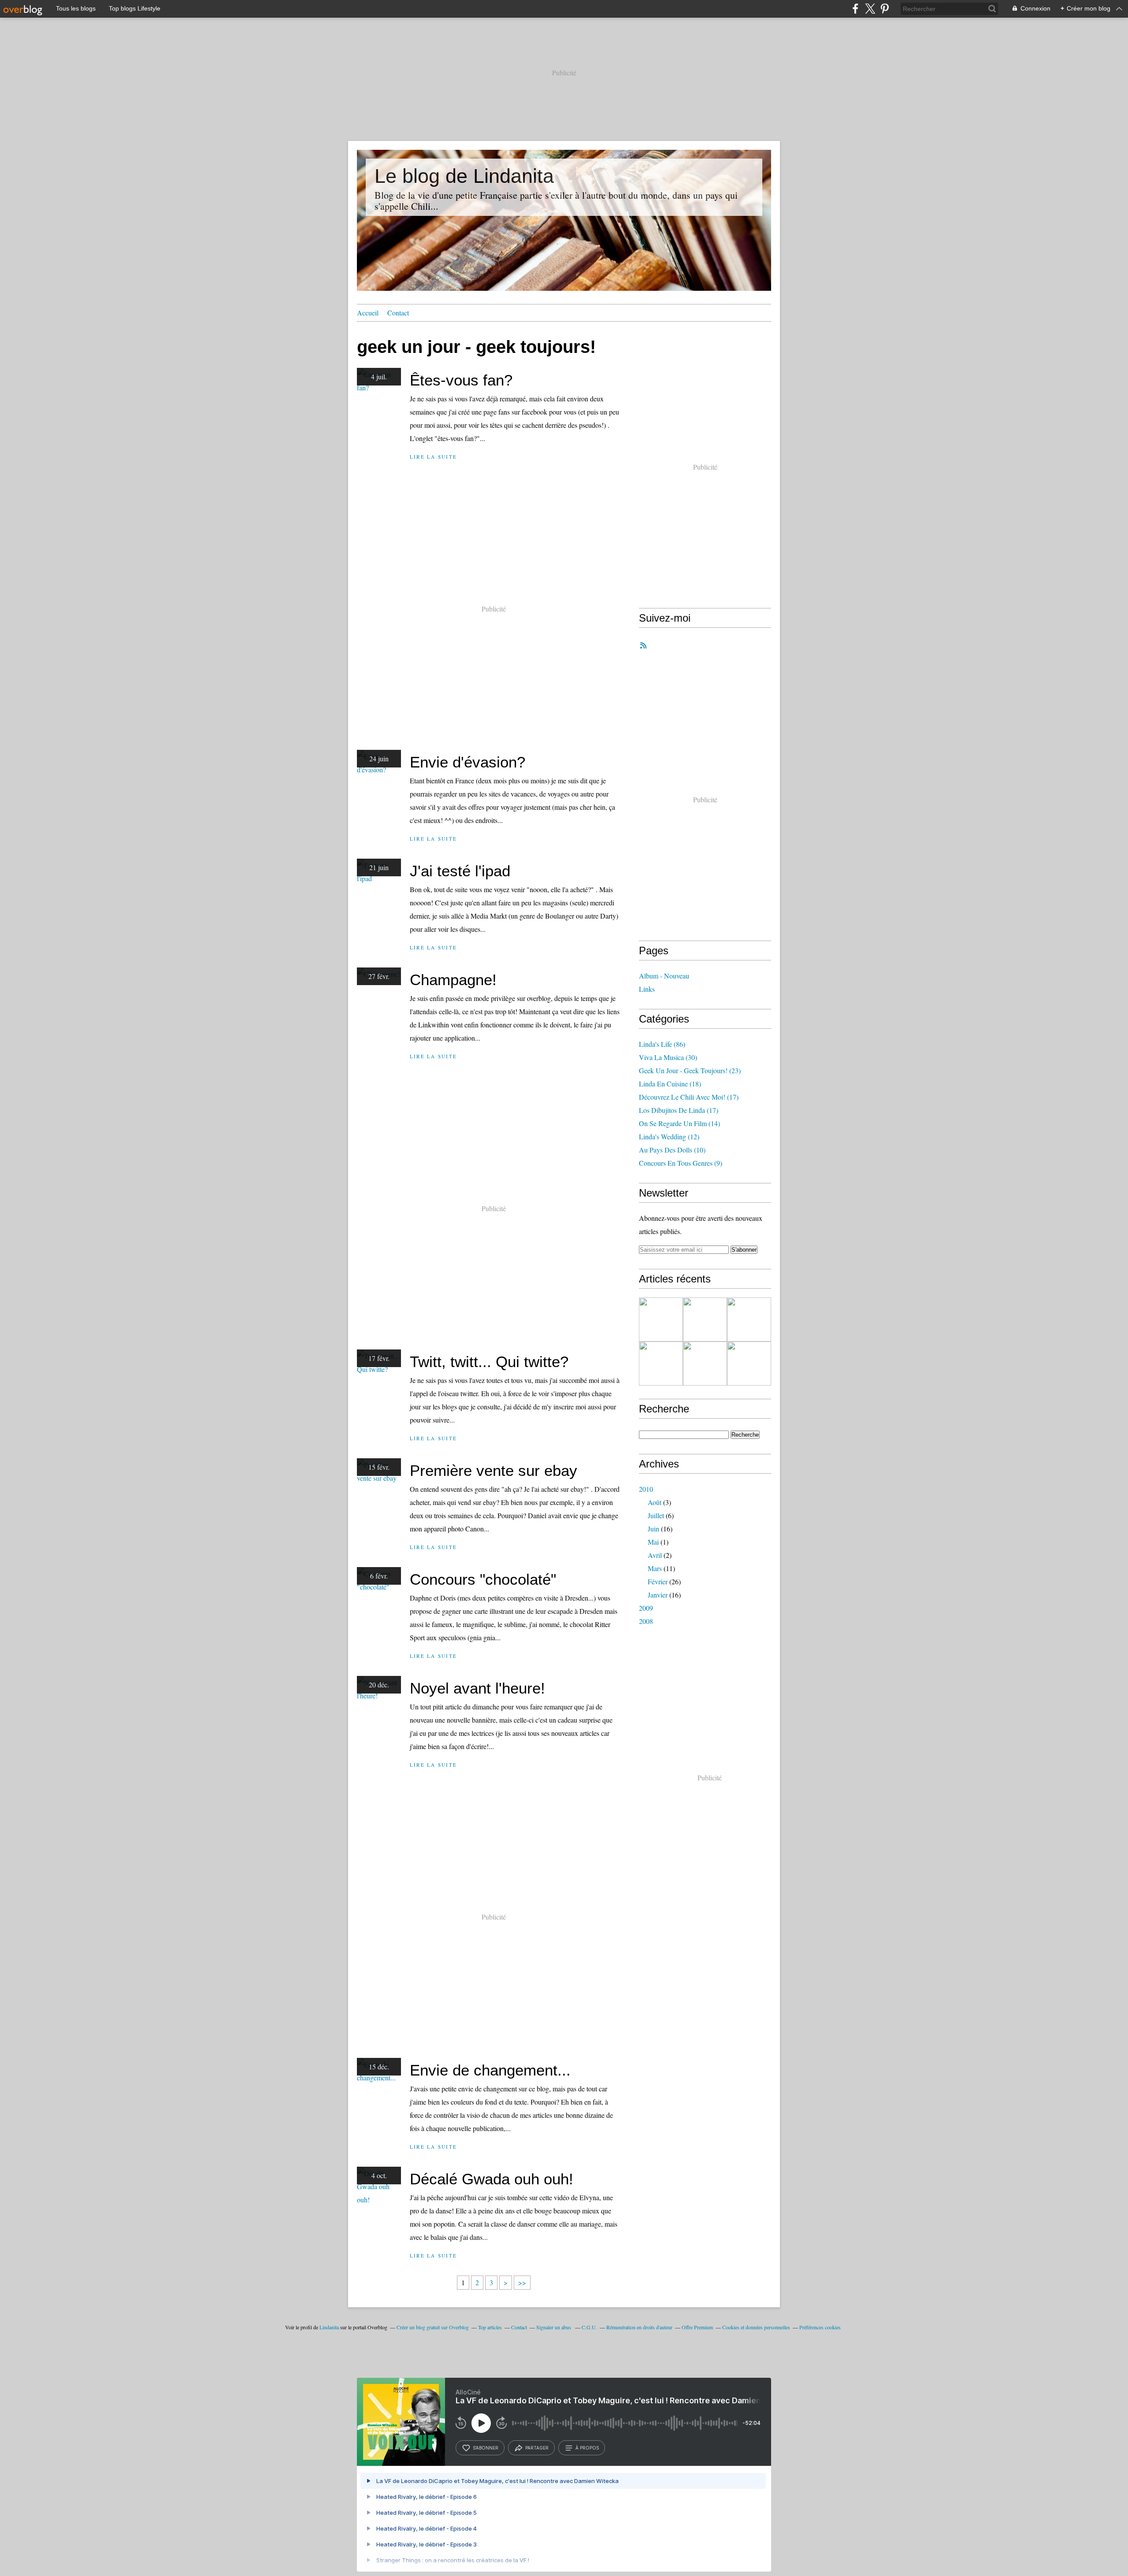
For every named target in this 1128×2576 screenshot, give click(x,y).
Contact (398, 313)
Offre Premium (697, 2327)
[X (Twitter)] (870, 9)
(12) (669, 1136)
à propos (587, 2448)
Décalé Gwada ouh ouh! (492, 2179)
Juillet (656, 1515)
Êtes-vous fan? (461, 380)
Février (658, 1581)
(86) (662, 1044)
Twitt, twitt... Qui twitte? (489, 1362)
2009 (646, 1608)
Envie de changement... (490, 2070)
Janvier (658, 1595)
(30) (668, 1057)
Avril (655, 1555)
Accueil (368, 313)
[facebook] (855, 9)
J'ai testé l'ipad (460, 871)
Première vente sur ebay (493, 1470)
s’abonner (486, 2448)
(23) (690, 1070)
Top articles (490, 2327)
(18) (670, 1084)
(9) (681, 1163)
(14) (679, 1123)
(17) (689, 1097)
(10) (672, 1150)
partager (537, 2448)
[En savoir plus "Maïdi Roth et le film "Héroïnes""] (661, 1364)
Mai (653, 1542)
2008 (646, 1621)
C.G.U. (589, 2327)
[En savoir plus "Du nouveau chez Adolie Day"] (705, 1320)
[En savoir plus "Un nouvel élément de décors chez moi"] (749, 1320)
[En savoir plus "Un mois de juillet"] (749, 1364)
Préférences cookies (820, 2327)
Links (647, 989)
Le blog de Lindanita (464, 176)
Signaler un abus (554, 2327)
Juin (653, 1529)
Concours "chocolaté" (483, 1579)
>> (522, 2282)
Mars (655, 1568)
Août (655, 1502)
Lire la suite (433, 457)
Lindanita (329, 2327)
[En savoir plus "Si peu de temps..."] (705, 1364)
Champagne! (453, 980)
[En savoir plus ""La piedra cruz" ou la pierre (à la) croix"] (661, 1320)
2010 (646, 1489)
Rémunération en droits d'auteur (639, 2327)
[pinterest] (885, 9)
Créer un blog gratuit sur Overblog (433, 2327)
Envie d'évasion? (468, 762)
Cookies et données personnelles (756, 2327)
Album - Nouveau (664, 976)
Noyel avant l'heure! (477, 1688)
